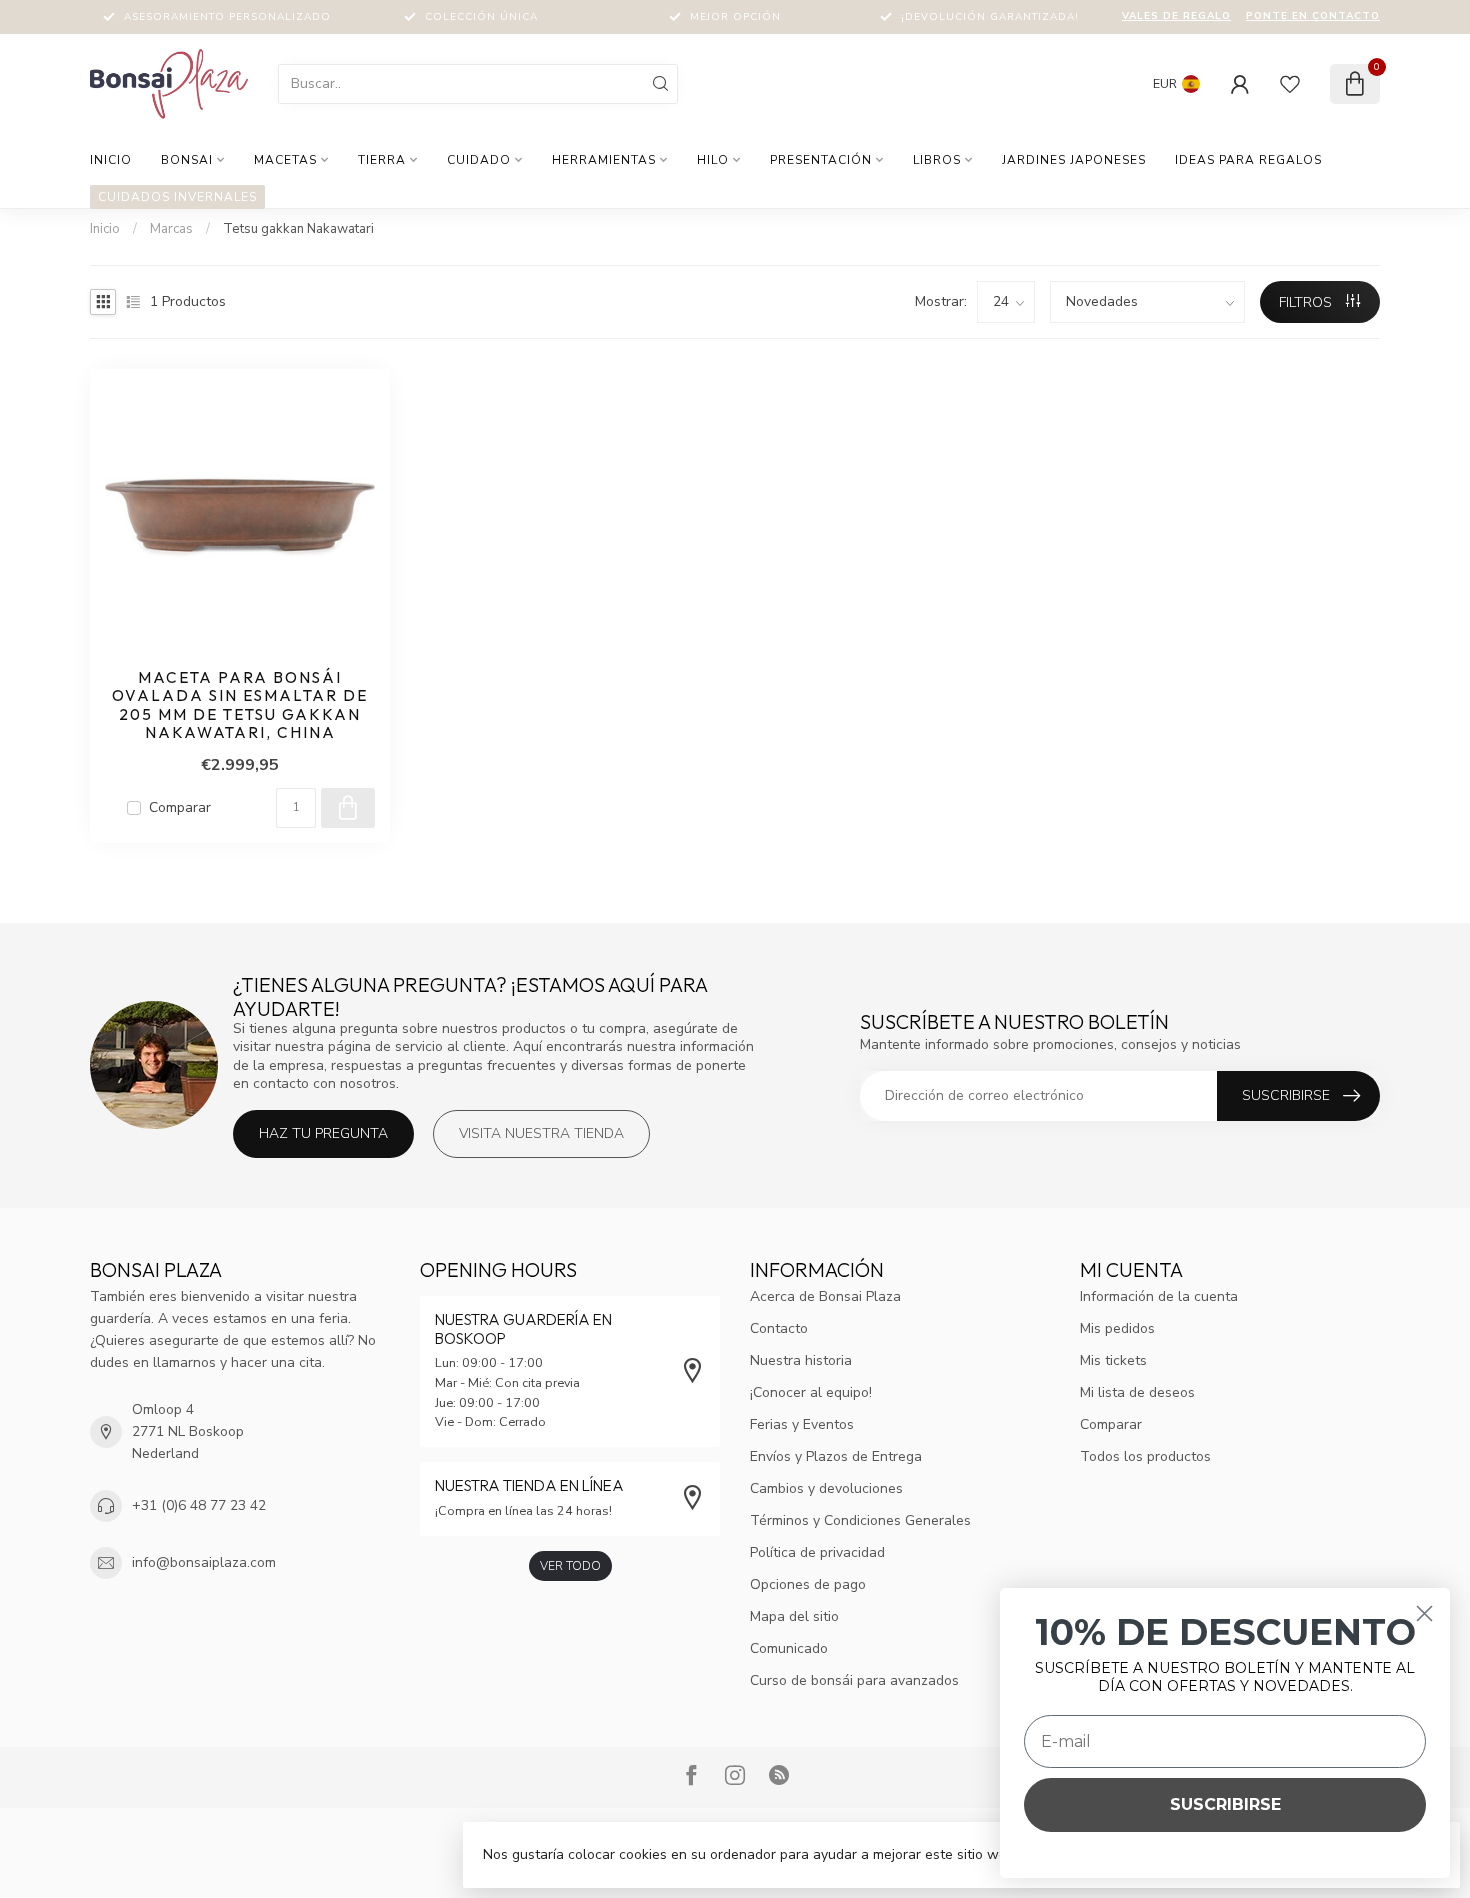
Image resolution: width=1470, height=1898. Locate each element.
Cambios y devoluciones (826, 1488)
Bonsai (187, 160)
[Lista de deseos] (1290, 84)
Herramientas (604, 160)
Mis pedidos (1117, 1328)
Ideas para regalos (1248, 160)
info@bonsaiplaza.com (204, 1562)
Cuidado (479, 160)
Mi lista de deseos (1137, 1392)
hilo (713, 160)
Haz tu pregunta (323, 1133)
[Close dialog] (1424, 1613)
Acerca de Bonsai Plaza (825, 1296)
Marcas (171, 229)
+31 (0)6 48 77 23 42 (199, 1505)
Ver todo (570, 1566)
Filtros (1307, 302)
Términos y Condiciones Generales (860, 1520)
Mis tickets (1113, 1360)
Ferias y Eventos (802, 1424)
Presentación (821, 160)
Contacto (779, 1328)
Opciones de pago (808, 1584)
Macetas (285, 160)
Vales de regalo (1176, 16)
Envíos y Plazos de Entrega (836, 1456)
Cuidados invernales (177, 197)
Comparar (180, 807)
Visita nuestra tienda (541, 1133)
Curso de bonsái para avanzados (854, 1680)
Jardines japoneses (1074, 160)
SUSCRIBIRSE (1225, 1804)
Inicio (111, 160)
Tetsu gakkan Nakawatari (298, 229)
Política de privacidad (817, 1552)
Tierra (382, 160)
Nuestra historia (801, 1360)
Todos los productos (1145, 1456)
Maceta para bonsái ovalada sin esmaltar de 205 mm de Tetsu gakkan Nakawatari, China (240, 705)
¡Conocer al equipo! (811, 1392)
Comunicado (789, 1648)
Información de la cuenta (1159, 1296)
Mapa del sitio (794, 1616)
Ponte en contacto (1313, 16)
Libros (937, 160)
